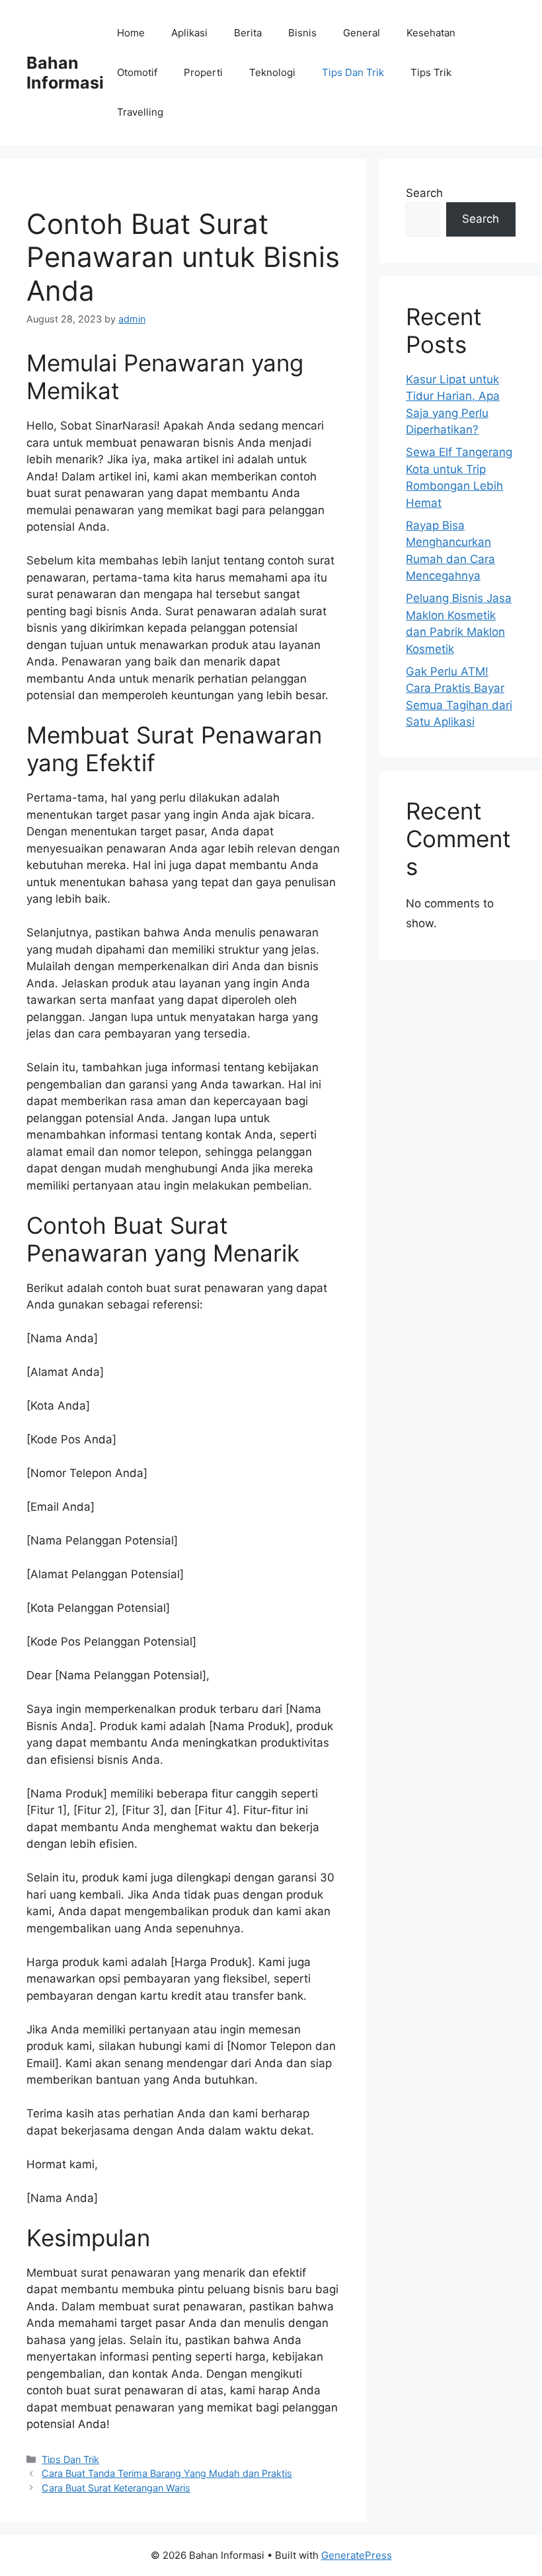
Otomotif (137, 72)
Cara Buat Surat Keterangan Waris (116, 2488)
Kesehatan (431, 33)
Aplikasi (189, 33)
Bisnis (302, 33)
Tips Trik (431, 72)
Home (131, 33)
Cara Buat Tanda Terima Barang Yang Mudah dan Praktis (167, 2473)
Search (424, 193)
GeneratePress (357, 2555)
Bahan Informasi (65, 73)
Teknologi (272, 72)
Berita (248, 33)
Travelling (140, 112)
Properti (203, 72)
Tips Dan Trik (353, 72)
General (362, 33)
